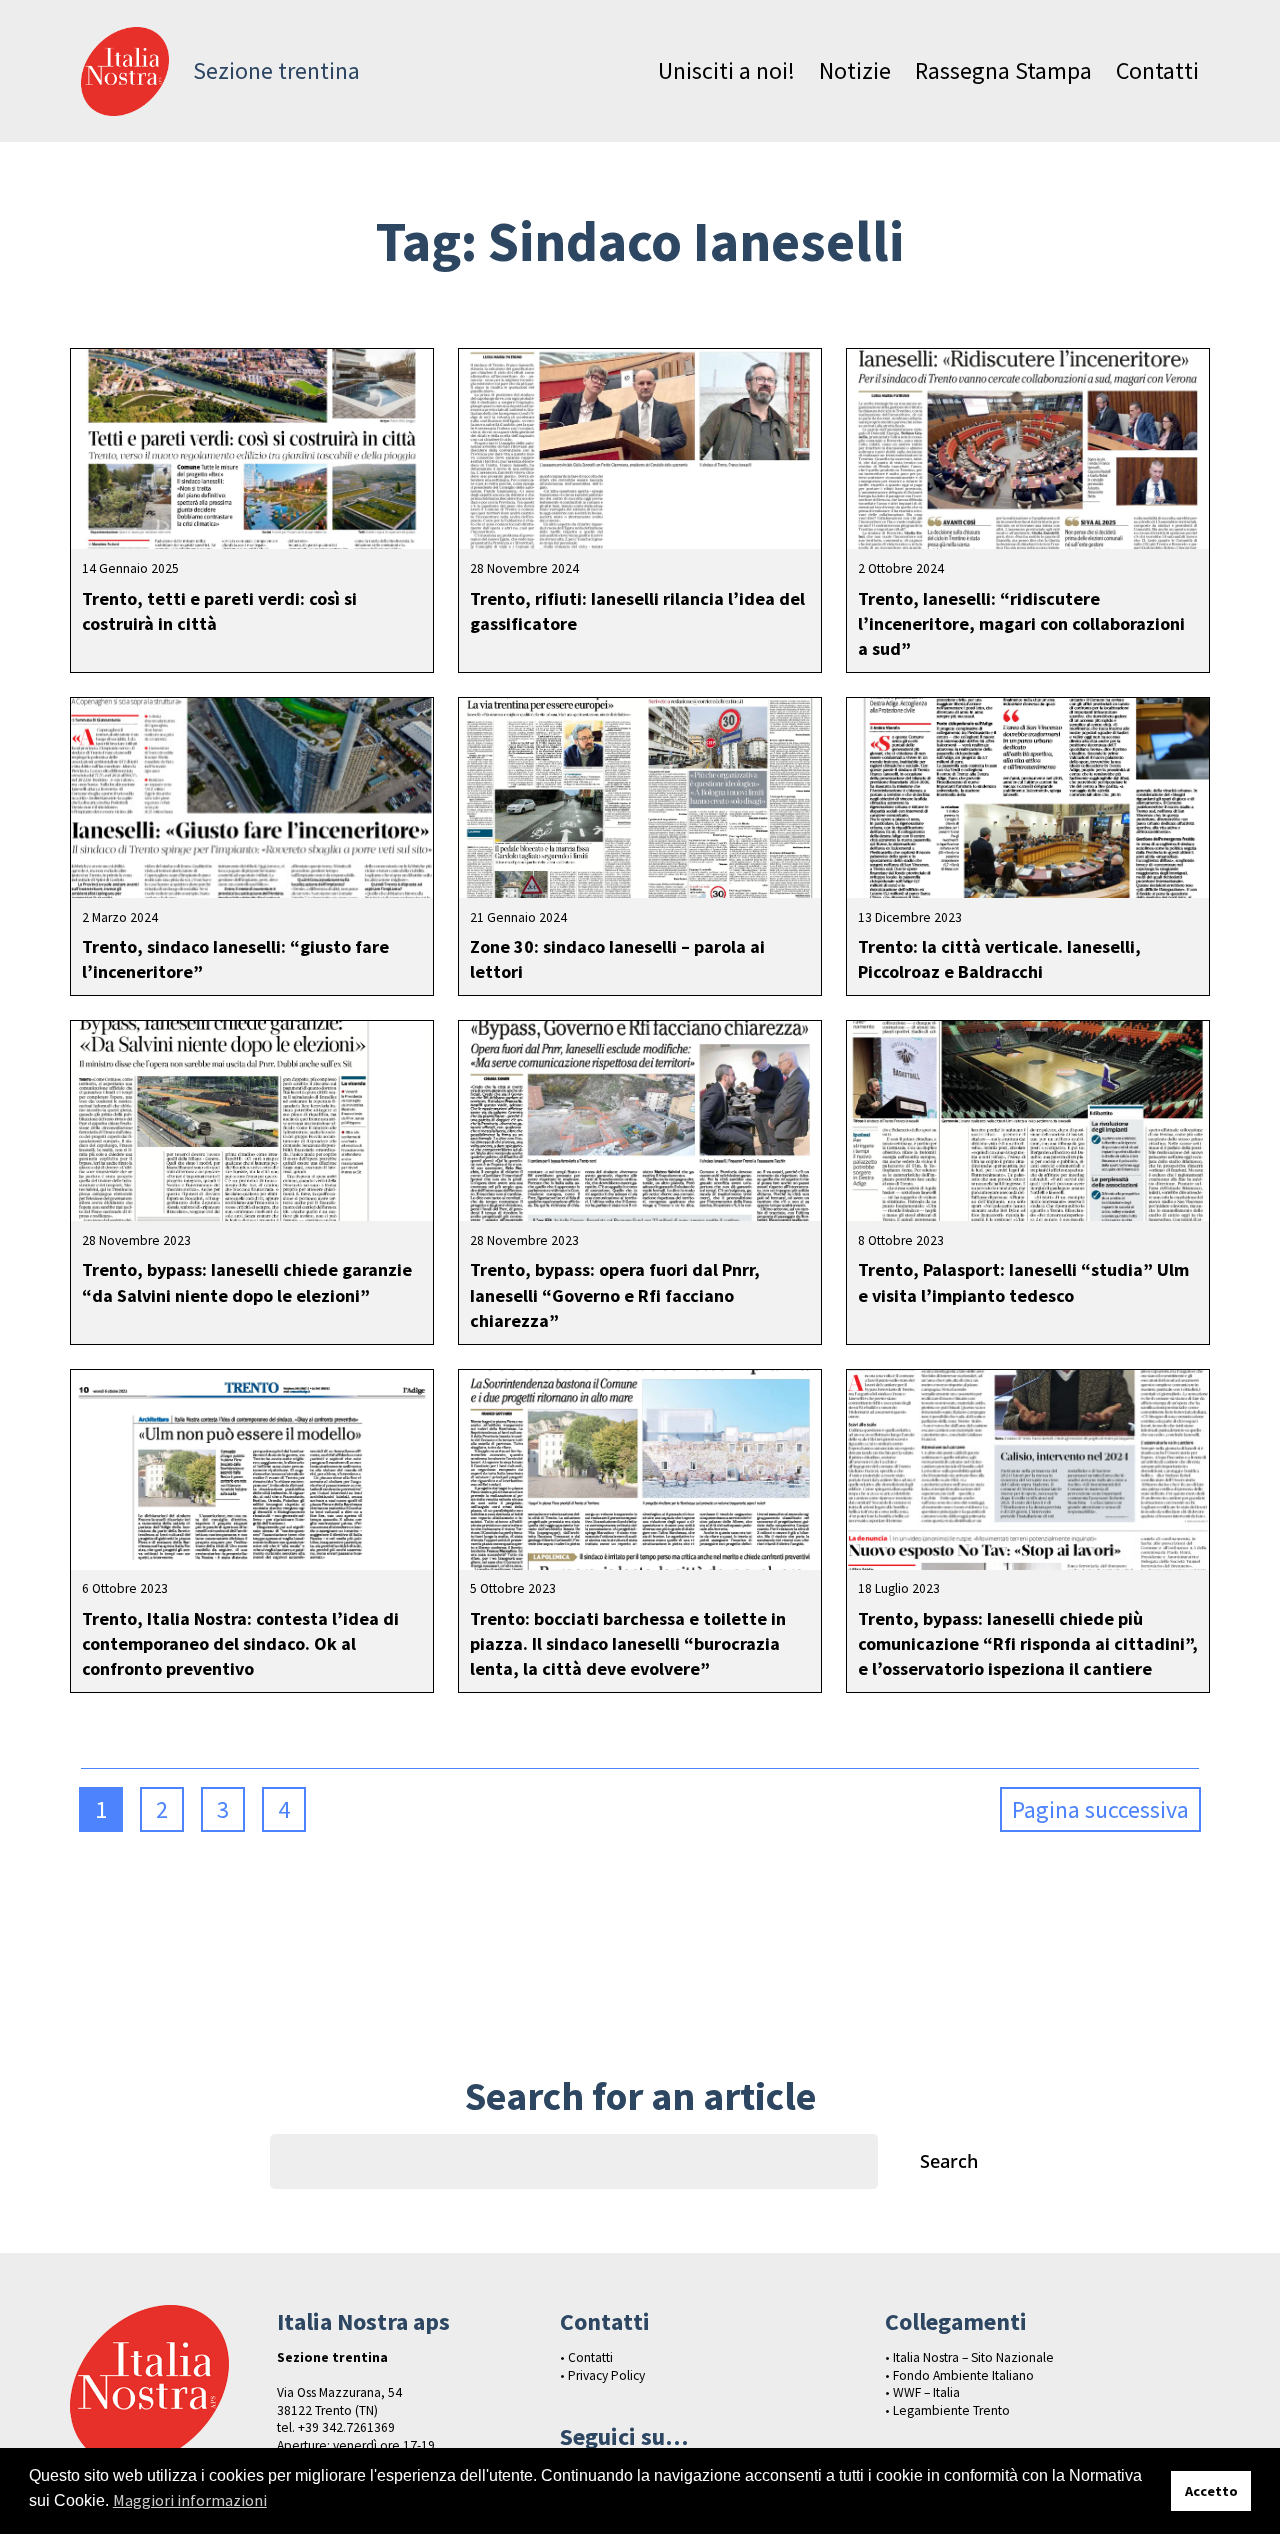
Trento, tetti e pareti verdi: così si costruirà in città (219, 611)
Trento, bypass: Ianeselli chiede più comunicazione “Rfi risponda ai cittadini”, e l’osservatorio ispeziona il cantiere (1028, 1643)
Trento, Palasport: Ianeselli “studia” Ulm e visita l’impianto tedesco (1023, 1282)
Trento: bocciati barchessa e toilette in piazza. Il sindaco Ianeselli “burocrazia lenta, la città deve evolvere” (628, 1643)
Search (949, 2161)
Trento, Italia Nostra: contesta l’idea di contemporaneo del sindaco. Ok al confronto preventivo (240, 1643)
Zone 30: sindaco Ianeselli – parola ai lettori (617, 959)
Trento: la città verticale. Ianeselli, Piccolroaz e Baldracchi (999, 959)
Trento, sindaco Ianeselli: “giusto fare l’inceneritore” (235, 959)
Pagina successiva (1100, 1809)
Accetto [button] (1211, 2491)
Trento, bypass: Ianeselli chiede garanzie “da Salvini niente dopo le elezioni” (247, 1282)
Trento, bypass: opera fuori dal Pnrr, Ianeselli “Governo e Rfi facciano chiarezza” (615, 1294)
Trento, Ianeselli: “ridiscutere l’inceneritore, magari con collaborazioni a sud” (1021, 623)
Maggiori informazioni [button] (190, 2500)
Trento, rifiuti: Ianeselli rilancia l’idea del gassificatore (637, 611)
